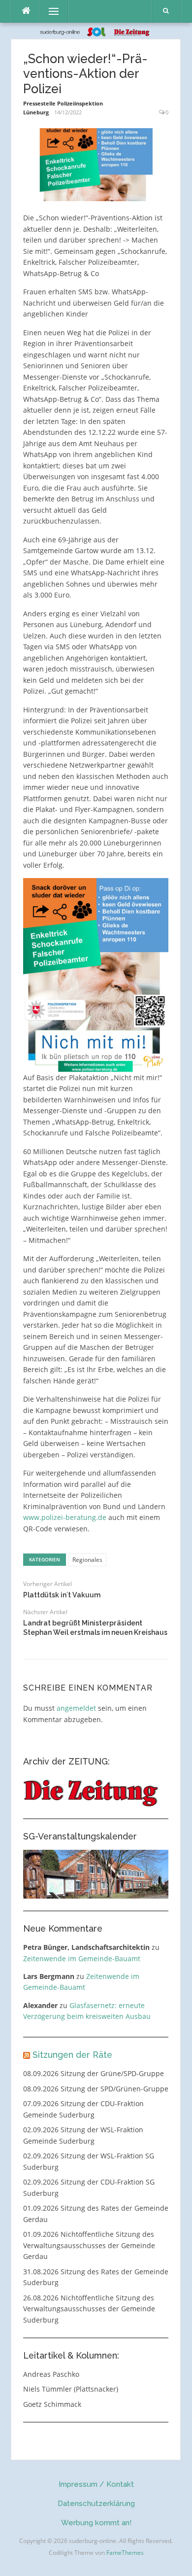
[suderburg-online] (96, 31)
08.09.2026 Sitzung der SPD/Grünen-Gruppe (96, 2089)
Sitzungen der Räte (72, 2055)
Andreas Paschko (51, 2374)
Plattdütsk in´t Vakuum (62, 1595)
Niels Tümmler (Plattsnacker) (71, 2389)
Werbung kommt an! (96, 2523)
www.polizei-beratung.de (65, 1517)
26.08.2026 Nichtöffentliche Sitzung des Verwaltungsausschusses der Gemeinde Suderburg (89, 2309)
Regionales (87, 1560)
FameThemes (125, 2553)
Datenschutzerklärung (96, 2504)
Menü (49, 11)
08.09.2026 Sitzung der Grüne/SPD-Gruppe (94, 2073)
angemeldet (76, 1708)
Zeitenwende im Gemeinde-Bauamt (82, 1958)
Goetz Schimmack (52, 2404)
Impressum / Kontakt (96, 2484)
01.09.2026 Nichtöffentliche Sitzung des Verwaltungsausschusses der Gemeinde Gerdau (89, 2245)
